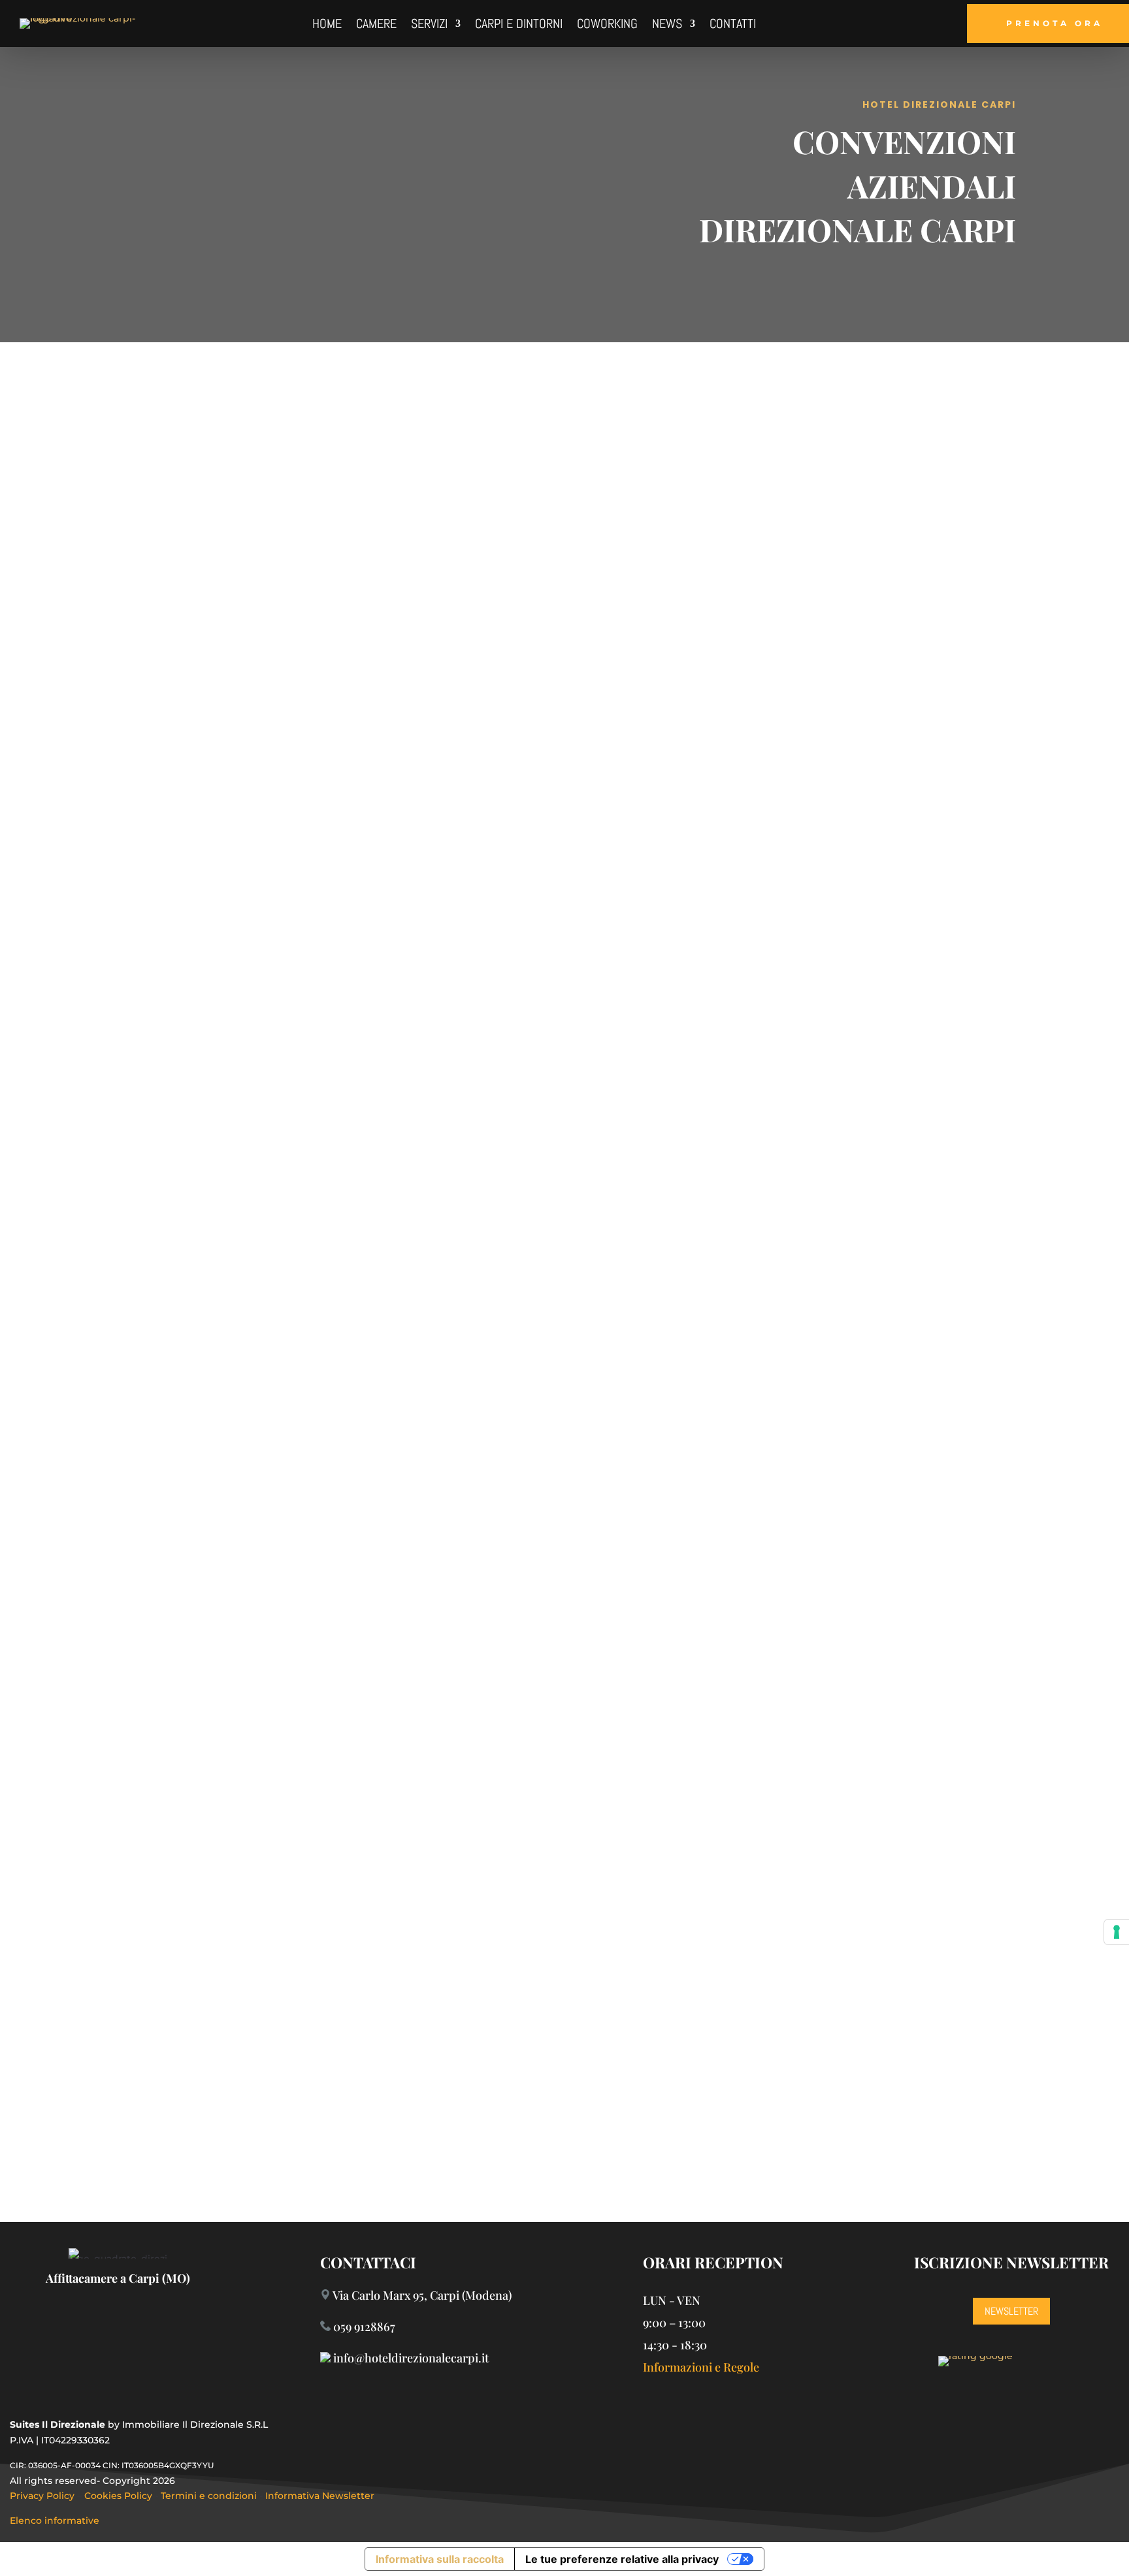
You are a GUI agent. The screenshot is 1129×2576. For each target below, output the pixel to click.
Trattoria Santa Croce (684, 1557)
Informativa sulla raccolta (440, 2559)
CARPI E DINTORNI (519, 25)
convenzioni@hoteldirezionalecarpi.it (287, 573)
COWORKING (607, 25)
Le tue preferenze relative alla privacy (622, 2559)
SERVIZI (429, 25)
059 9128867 (364, 2326)
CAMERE (376, 25)
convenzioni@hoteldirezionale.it (695, 766)
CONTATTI (733, 25)
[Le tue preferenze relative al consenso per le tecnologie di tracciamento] (1117, 1932)
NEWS (667, 25)
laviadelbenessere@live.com (726, 2121)
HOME (327, 25)
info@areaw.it (287, 1002)
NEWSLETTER (1011, 2311)
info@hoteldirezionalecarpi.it (287, 1440)
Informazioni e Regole (701, 2367)
